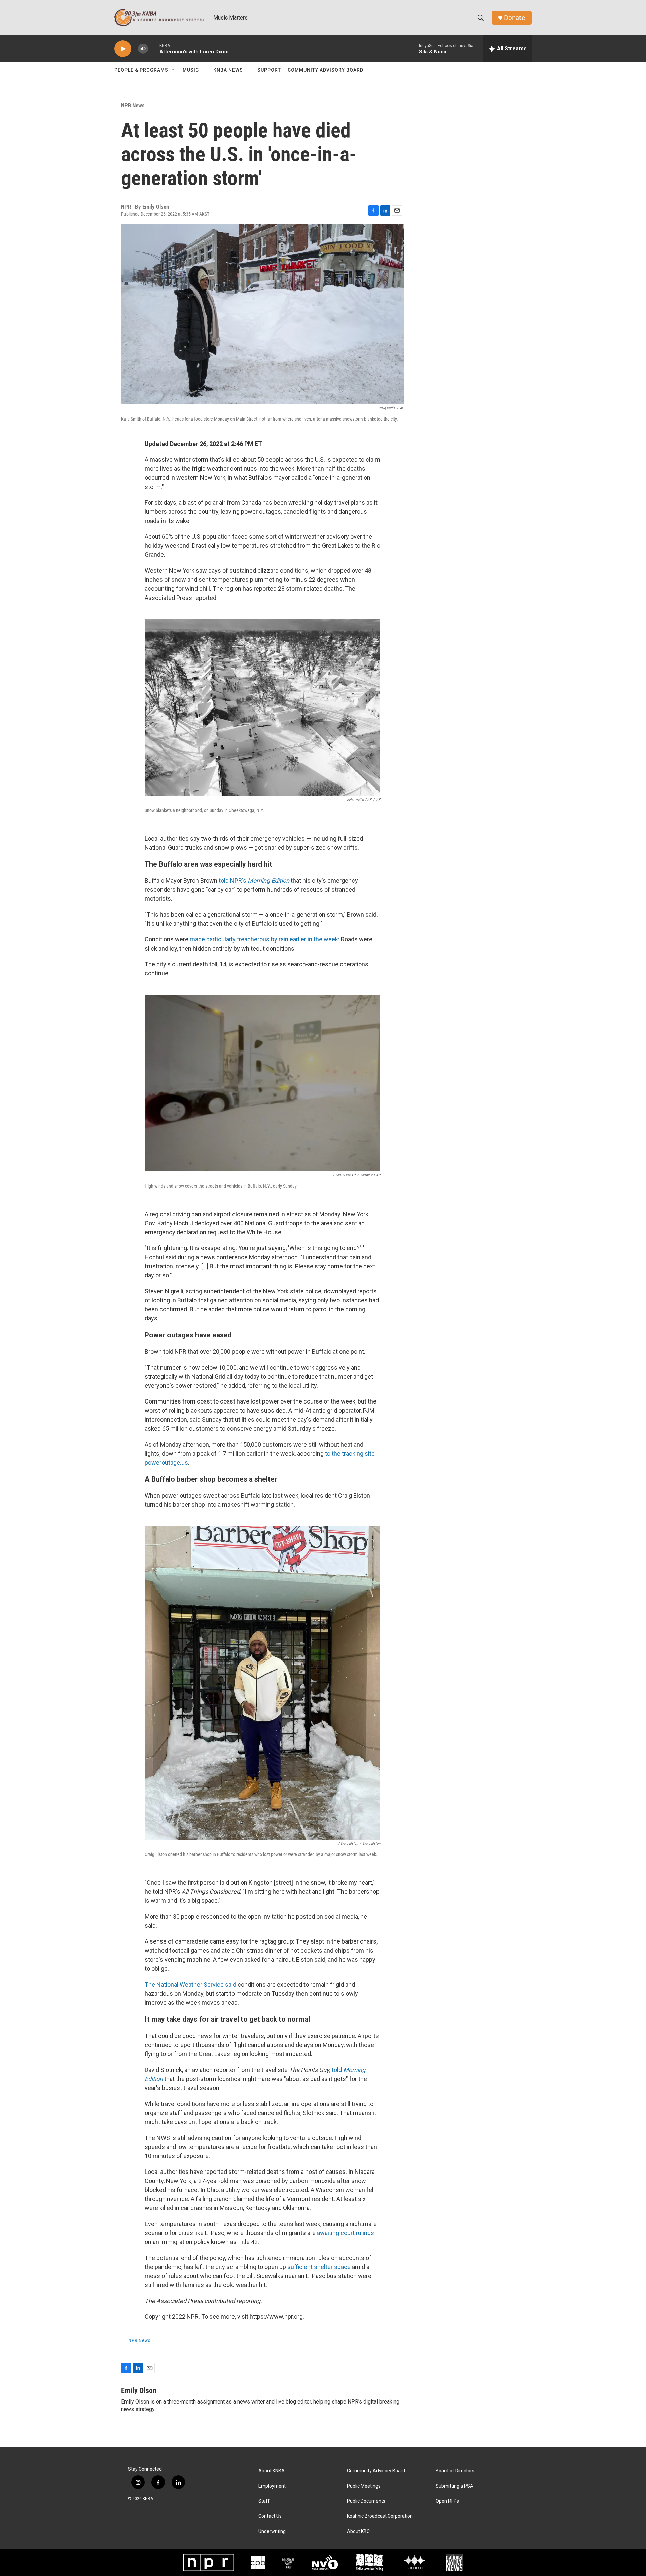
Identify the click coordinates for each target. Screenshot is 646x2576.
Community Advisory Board (326, 70)
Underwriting (272, 2531)
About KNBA (272, 2471)
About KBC (358, 2531)
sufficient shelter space (319, 2267)
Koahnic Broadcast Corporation (380, 2516)
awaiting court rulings (346, 2233)
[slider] (154, 49)
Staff (264, 2501)
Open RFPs (447, 2501)
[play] (123, 49)
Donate (514, 18)
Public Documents (366, 2501)
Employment (272, 2486)
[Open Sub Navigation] (173, 70)
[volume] (143, 49)
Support (269, 70)
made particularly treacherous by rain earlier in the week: (265, 939)
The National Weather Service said (190, 1984)
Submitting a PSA (455, 2486)
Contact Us (270, 2516)
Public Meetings (364, 2486)
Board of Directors (455, 2471)
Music (191, 70)
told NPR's (254, 880)
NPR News (133, 105)
